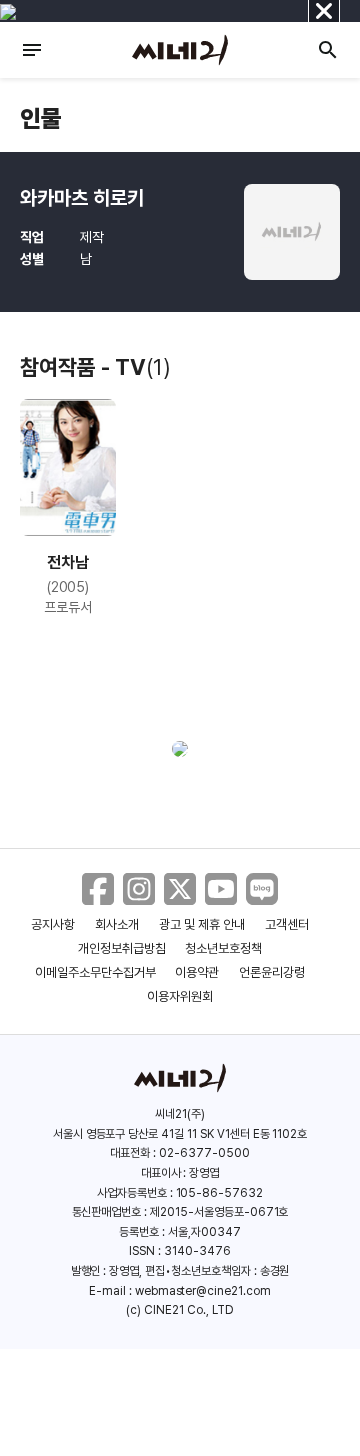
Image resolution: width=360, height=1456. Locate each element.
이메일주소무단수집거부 (95, 972)
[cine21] (180, 50)
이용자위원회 (180, 996)
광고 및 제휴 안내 (202, 924)
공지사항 (53, 924)
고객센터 (287, 924)
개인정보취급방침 (122, 948)
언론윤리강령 (272, 972)
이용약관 (197, 972)
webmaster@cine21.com (203, 1291)
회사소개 (117, 924)
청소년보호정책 (223, 948)
